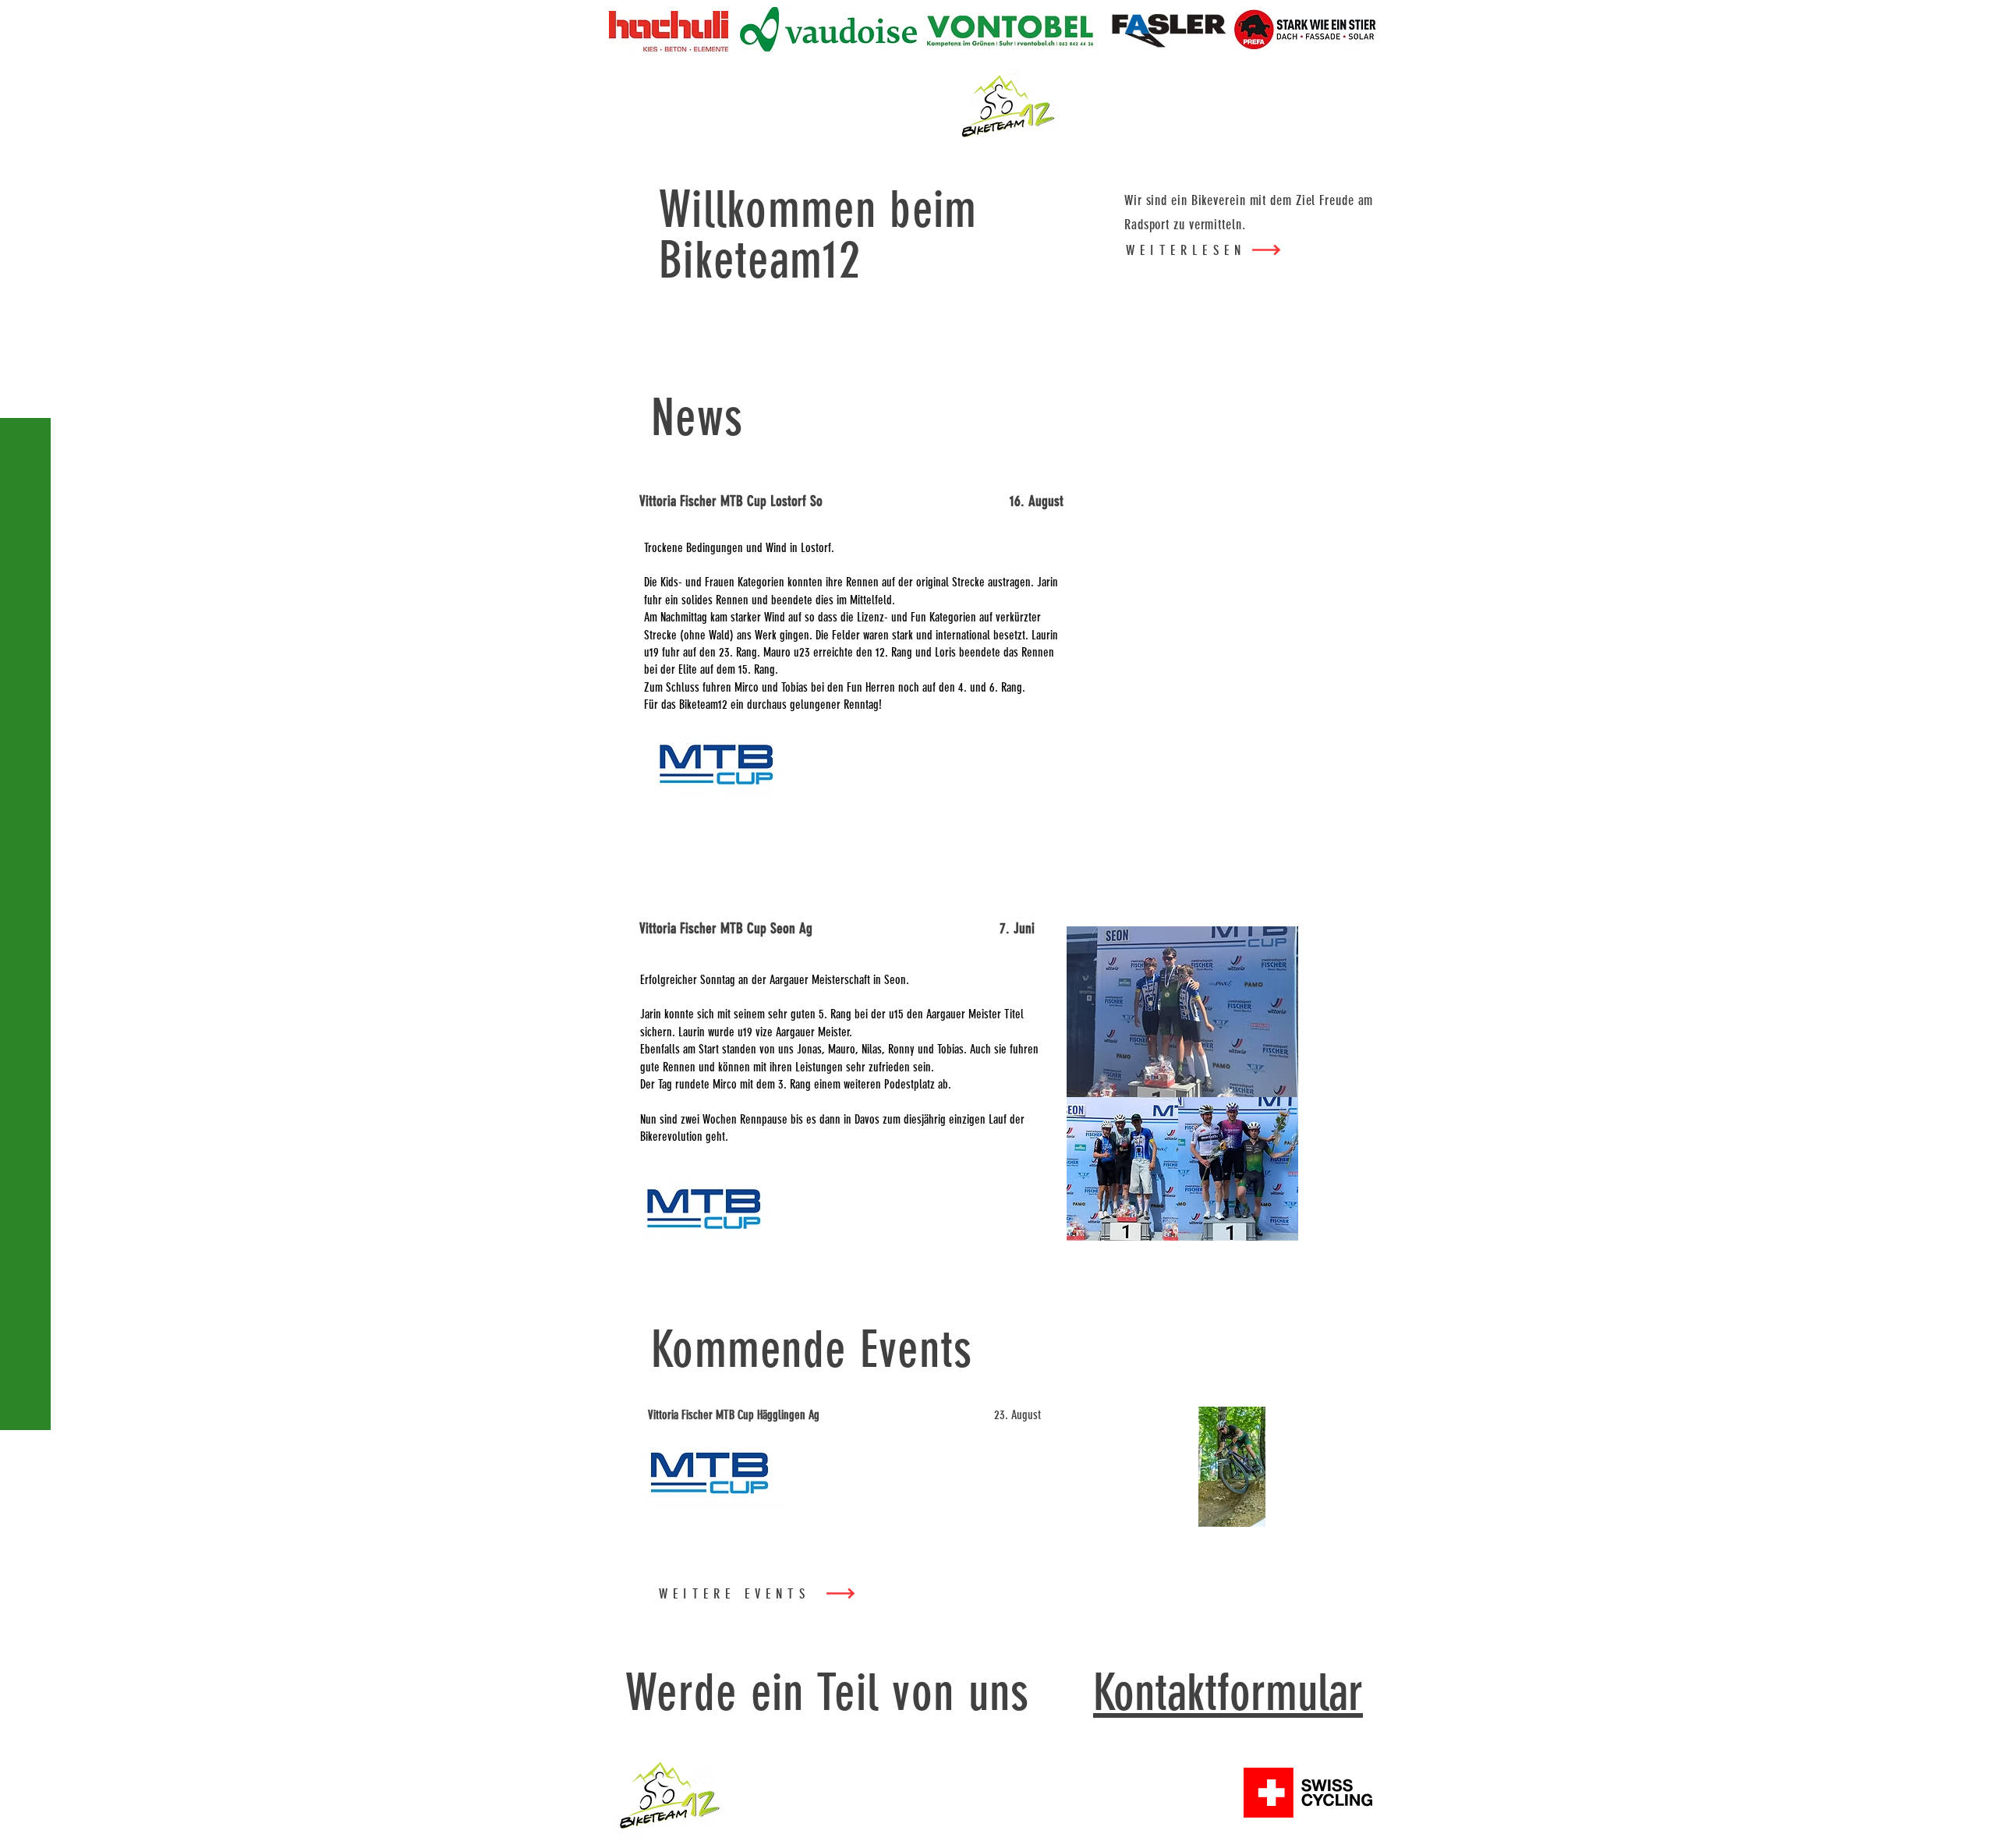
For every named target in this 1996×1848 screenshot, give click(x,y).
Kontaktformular (1228, 1692)
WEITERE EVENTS (734, 1594)
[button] (27, 23)
